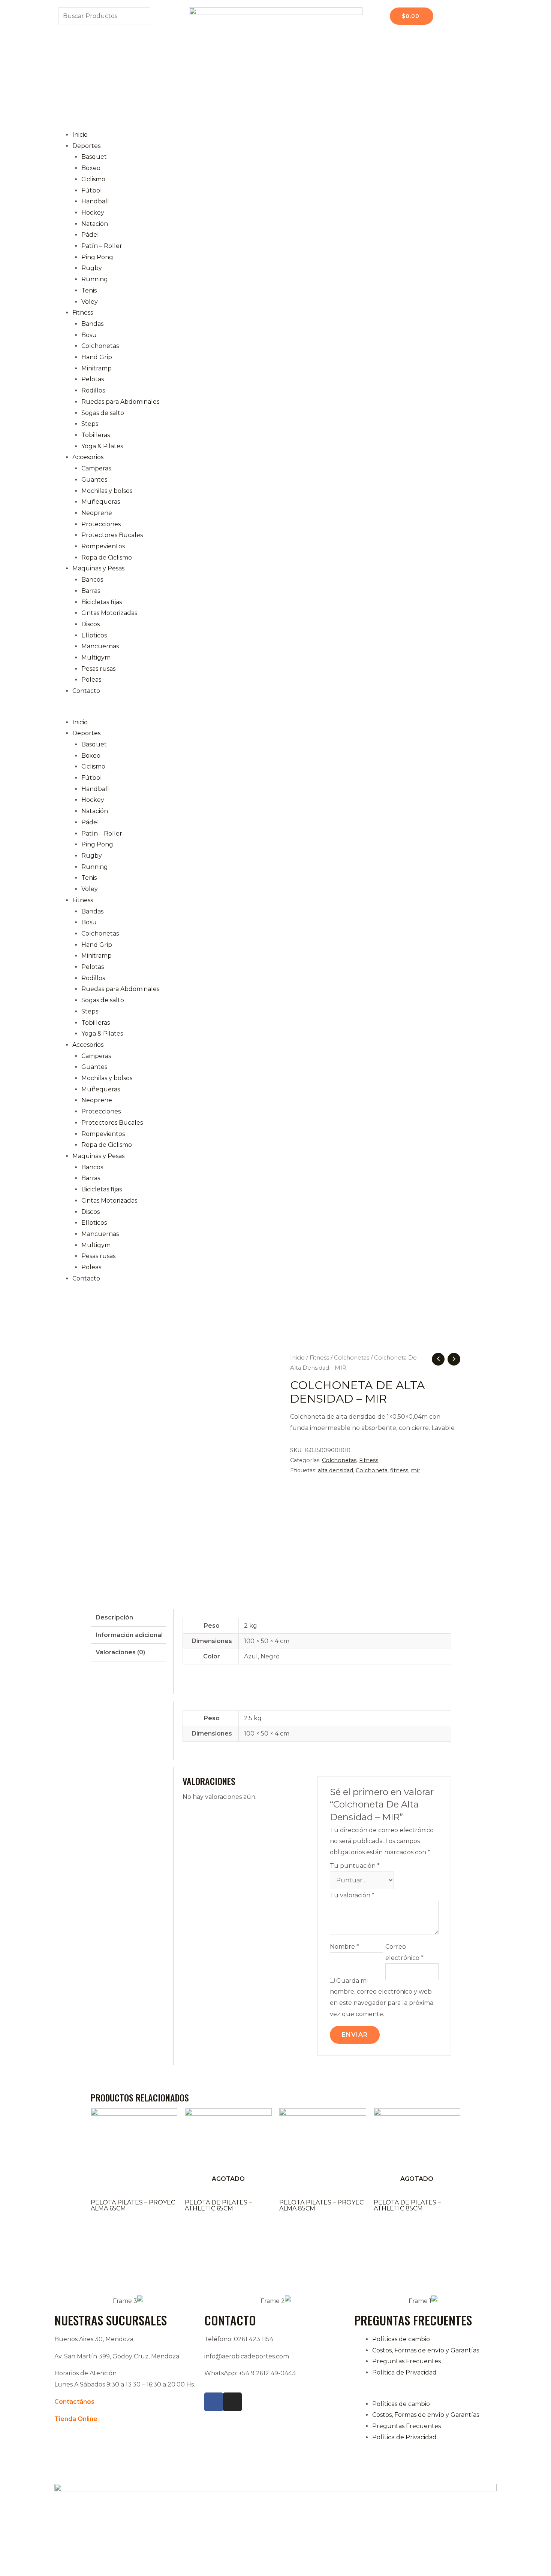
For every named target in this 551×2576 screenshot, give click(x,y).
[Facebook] (214, 2402)
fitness (399, 1470)
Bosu (89, 335)
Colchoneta (372, 1470)
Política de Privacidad (404, 2372)
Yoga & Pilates (102, 446)
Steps (90, 424)
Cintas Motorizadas (109, 613)
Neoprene (97, 513)
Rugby (92, 268)
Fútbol (92, 190)
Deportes (86, 146)
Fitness (83, 313)
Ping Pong (97, 257)
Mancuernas (100, 646)
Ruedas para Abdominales (120, 402)
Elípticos (94, 635)
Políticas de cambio (401, 2339)
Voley (90, 302)
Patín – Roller (102, 246)
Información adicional (129, 1635)
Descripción (114, 1617)
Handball (95, 201)
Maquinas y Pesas (98, 568)
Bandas (92, 324)
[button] (275, 711)
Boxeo (91, 168)
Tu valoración (352, 1895)
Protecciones (101, 524)
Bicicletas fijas (102, 602)
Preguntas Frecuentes (407, 2361)
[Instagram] (232, 2402)
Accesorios (88, 457)
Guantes (94, 480)
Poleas (91, 680)
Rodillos (93, 390)
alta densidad (335, 1470)
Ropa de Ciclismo (107, 557)
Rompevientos (103, 546)
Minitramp (97, 368)
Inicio (80, 135)
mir (415, 1470)
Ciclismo (93, 179)
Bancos (92, 580)
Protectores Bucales (112, 535)
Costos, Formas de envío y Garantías (426, 2350)
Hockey (93, 213)
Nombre (344, 1947)
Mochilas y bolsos (107, 491)
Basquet (94, 157)
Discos (91, 624)
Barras (91, 591)
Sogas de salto (103, 413)
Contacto (86, 691)
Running (95, 279)
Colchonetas (100, 346)
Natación (95, 224)
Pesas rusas (98, 669)
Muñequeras (101, 502)
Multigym (96, 657)
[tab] (128, 1618)
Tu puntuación (355, 1866)
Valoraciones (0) (120, 1652)
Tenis (89, 290)
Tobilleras (96, 435)
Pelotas (93, 379)
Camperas (96, 468)
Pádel (90, 235)
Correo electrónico (404, 1952)
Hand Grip (97, 357)
